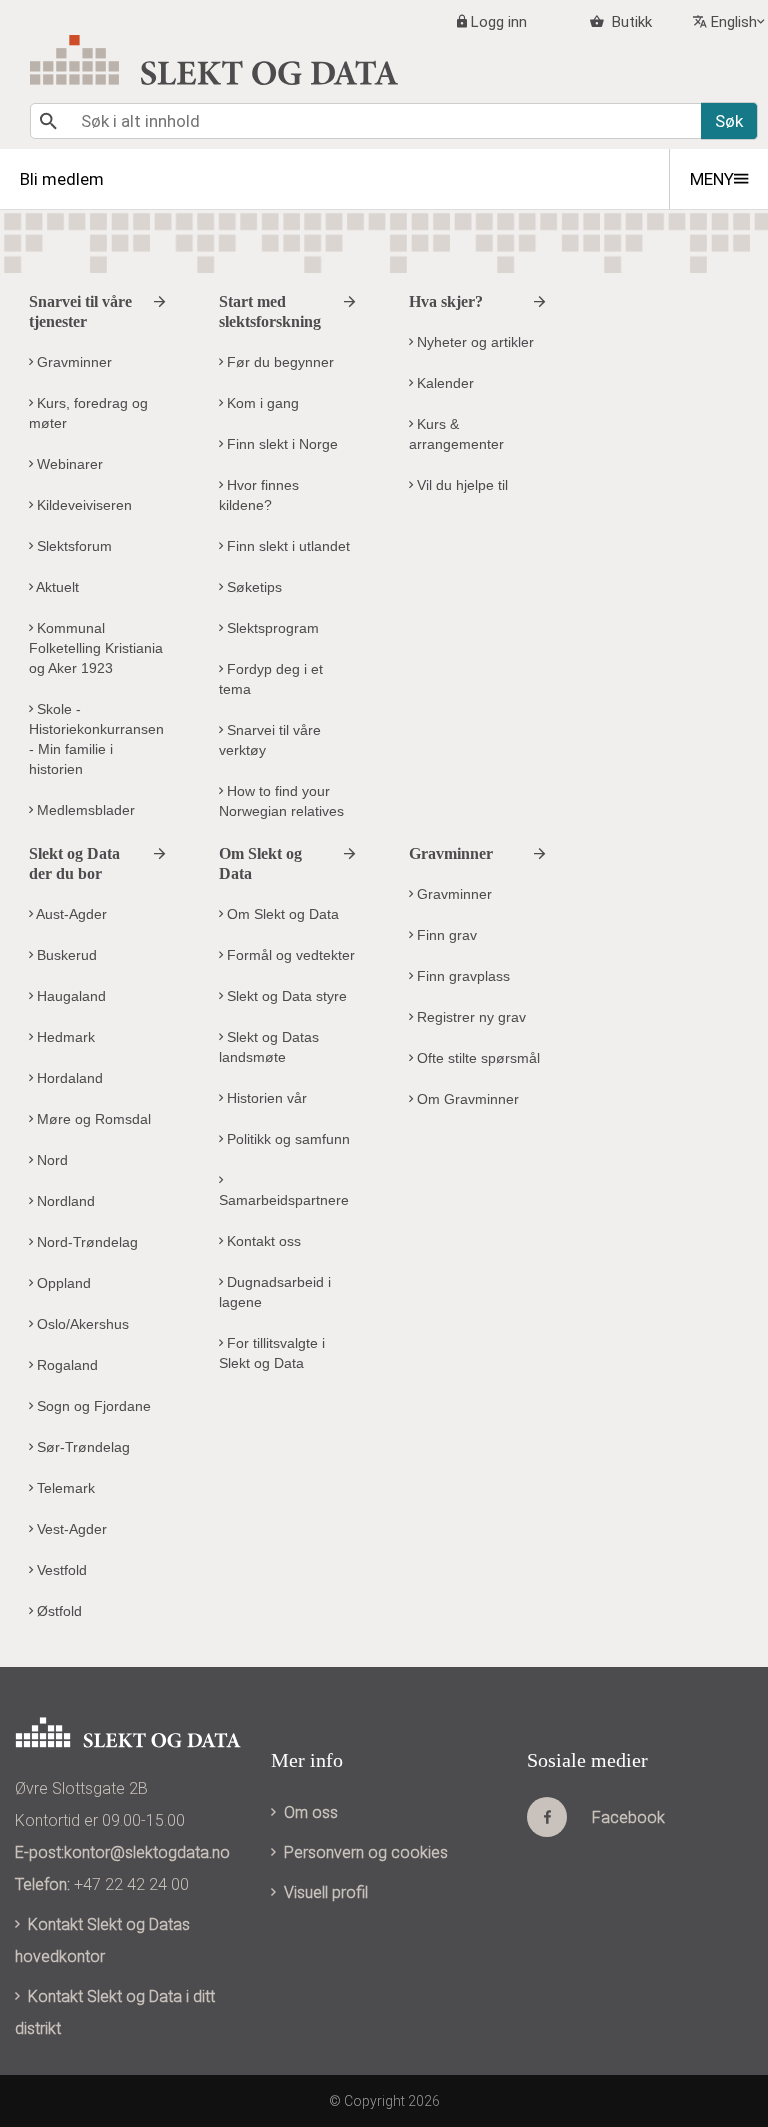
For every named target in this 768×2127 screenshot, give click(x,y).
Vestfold (60, 1570)
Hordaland (68, 1078)
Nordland (64, 1201)
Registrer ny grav (469, 1017)
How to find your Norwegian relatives (281, 801)
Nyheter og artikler (473, 342)
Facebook (628, 1817)
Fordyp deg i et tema (271, 679)
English (734, 22)
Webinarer (68, 464)
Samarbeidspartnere (284, 1200)
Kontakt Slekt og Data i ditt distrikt (115, 2012)
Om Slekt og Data (281, 914)
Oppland (62, 1283)
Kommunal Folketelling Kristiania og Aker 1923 (96, 648)
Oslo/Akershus (81, 1324)
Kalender (443, 383)
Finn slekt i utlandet (286, 546)
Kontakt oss (262, 1241)
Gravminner (72, 362)
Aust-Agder (70, 914)
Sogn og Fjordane (92, 1406)
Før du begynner (278, 362)
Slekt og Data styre (285, 996)
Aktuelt (56, 587)
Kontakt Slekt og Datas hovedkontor (102, 1940)
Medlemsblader (84, 810)
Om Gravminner (466, 1099)
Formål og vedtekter (289, 955)
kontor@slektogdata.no (147, 1852)
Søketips (252, 587)
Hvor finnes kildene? (259, 495)
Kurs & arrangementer (456, 434)
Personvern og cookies (366, 1852)
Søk (729, 121)
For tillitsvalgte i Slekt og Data (272, 1353)
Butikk (630, 22)
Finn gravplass (461, 976)
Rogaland (65, 1365)
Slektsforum (72, 546)
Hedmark (64, 1037)
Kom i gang (261, 403)
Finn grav (445, 935)
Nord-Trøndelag (85, 1242)
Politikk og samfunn (286, 1139)
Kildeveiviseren (82, 505)
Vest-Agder (70, 1529)
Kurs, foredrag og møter (88, 413)
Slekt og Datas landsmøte (269, 1047)
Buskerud (65, 955)
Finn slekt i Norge (280, 444)
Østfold (57, 1611)
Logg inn (499, 22)
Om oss (311, 1812)
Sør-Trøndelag (81, 1447)
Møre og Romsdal (92, 1119)
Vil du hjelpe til (460, 485)
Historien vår (265, 1098)
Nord (50, 1160)
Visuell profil (326, 1892)
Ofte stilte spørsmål (476, 1058)
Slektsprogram (271, 628)
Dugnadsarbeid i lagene (275, 1292)
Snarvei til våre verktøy (270, 740)
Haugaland (69, 996)
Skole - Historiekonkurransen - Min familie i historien (96, 739)
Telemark (64, 1488)
